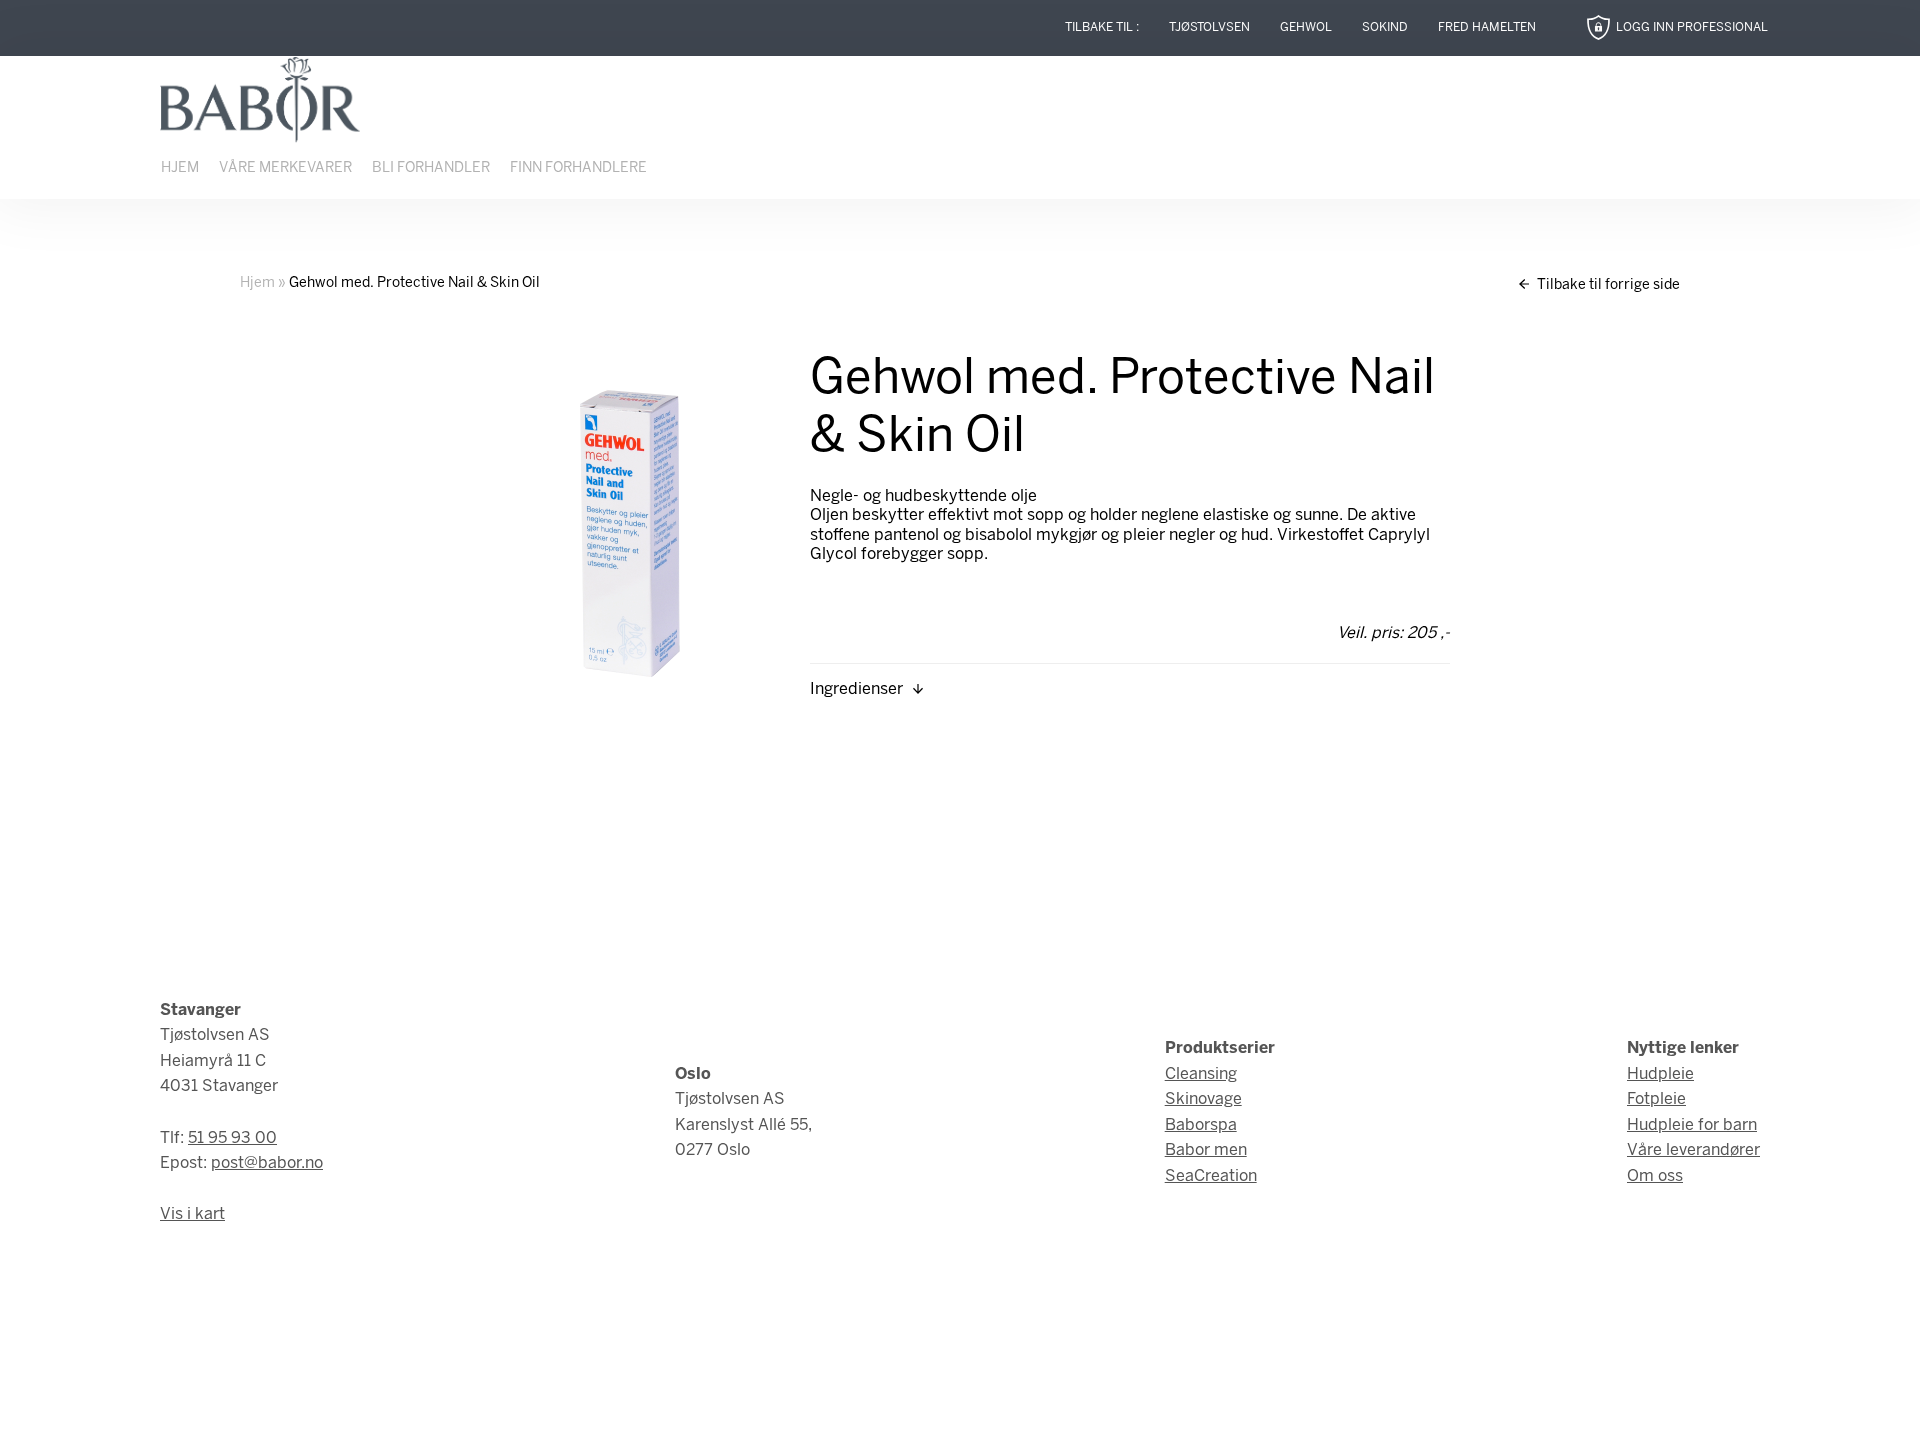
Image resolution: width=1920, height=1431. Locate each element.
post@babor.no (267, 1163)
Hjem (180, 168)
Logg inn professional (1692, 27)
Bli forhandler (431, 168)
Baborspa (1201, 1125)
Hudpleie (1660, 1074)
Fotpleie (1656, 1099)
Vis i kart (192, 1214)
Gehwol (1306, 27)
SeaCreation (1211, 1176)
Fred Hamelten (1487, 27)
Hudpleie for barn (1692, 1125)
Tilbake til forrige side (1607, 285)
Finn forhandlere (578, 168)
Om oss (1655, 1176)
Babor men (1206, 1150)
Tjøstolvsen (1209, 27)
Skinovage (1203, 1099)
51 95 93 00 (232, 1138)
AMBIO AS (1133, 1401)
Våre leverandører (1693, 1150)
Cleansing (1201, 1074)
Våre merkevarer (285, 168)
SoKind (1385, 27)
